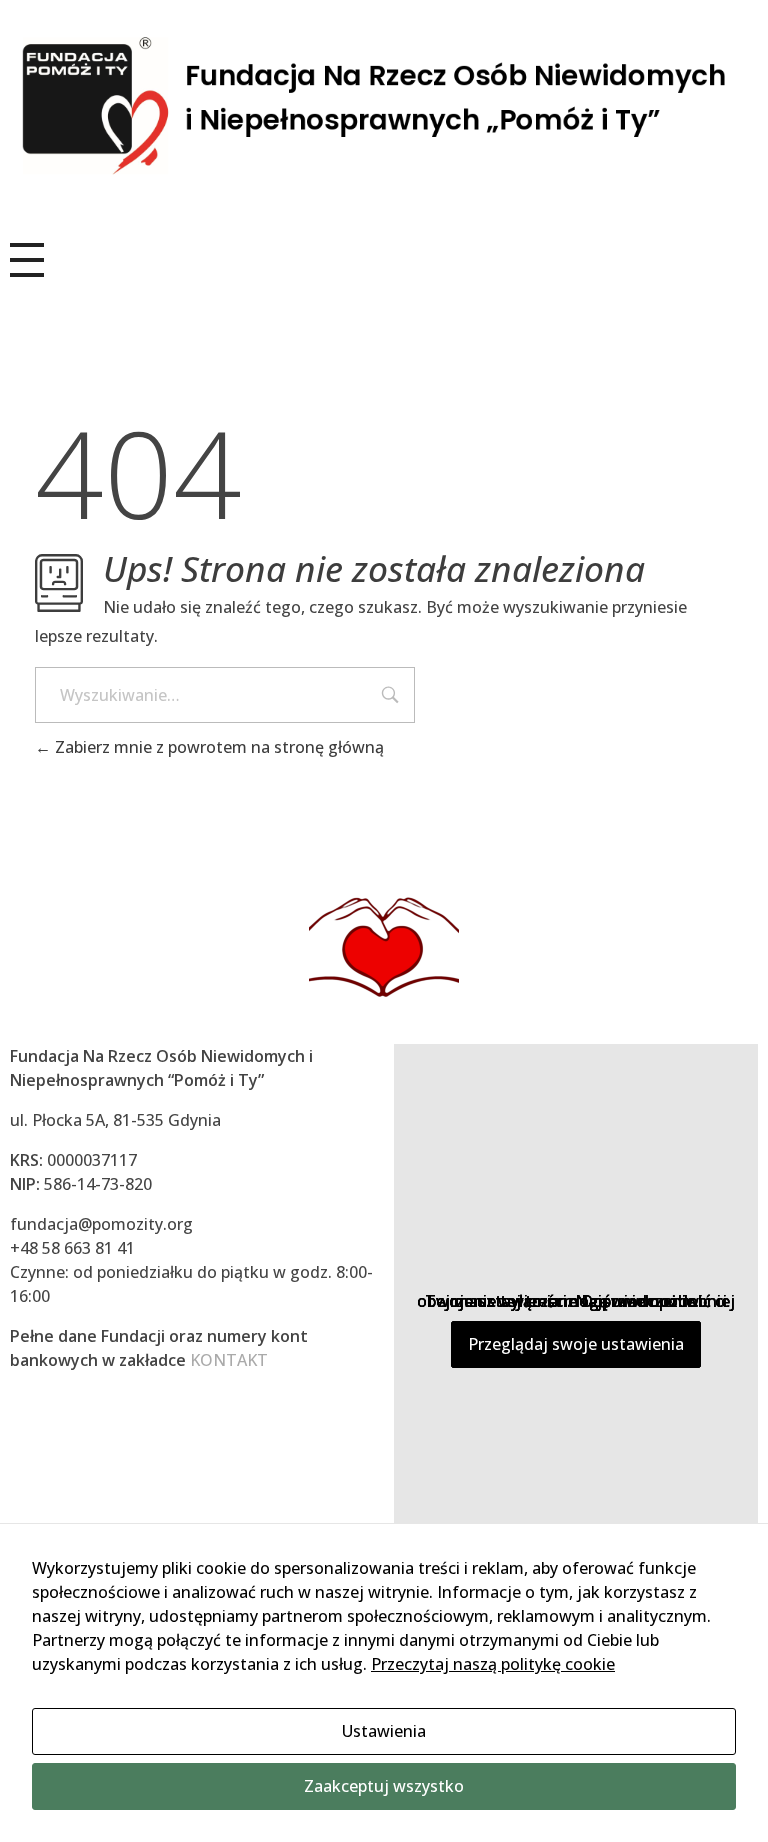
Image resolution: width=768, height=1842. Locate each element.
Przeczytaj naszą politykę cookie (493, 1664)
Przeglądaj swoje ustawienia (576, 1344)
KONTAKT (229, 1360)
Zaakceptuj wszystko (384, 1786)
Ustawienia (384, 1731)
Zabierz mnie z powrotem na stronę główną (217, 747)
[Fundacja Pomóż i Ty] (384, 107)
